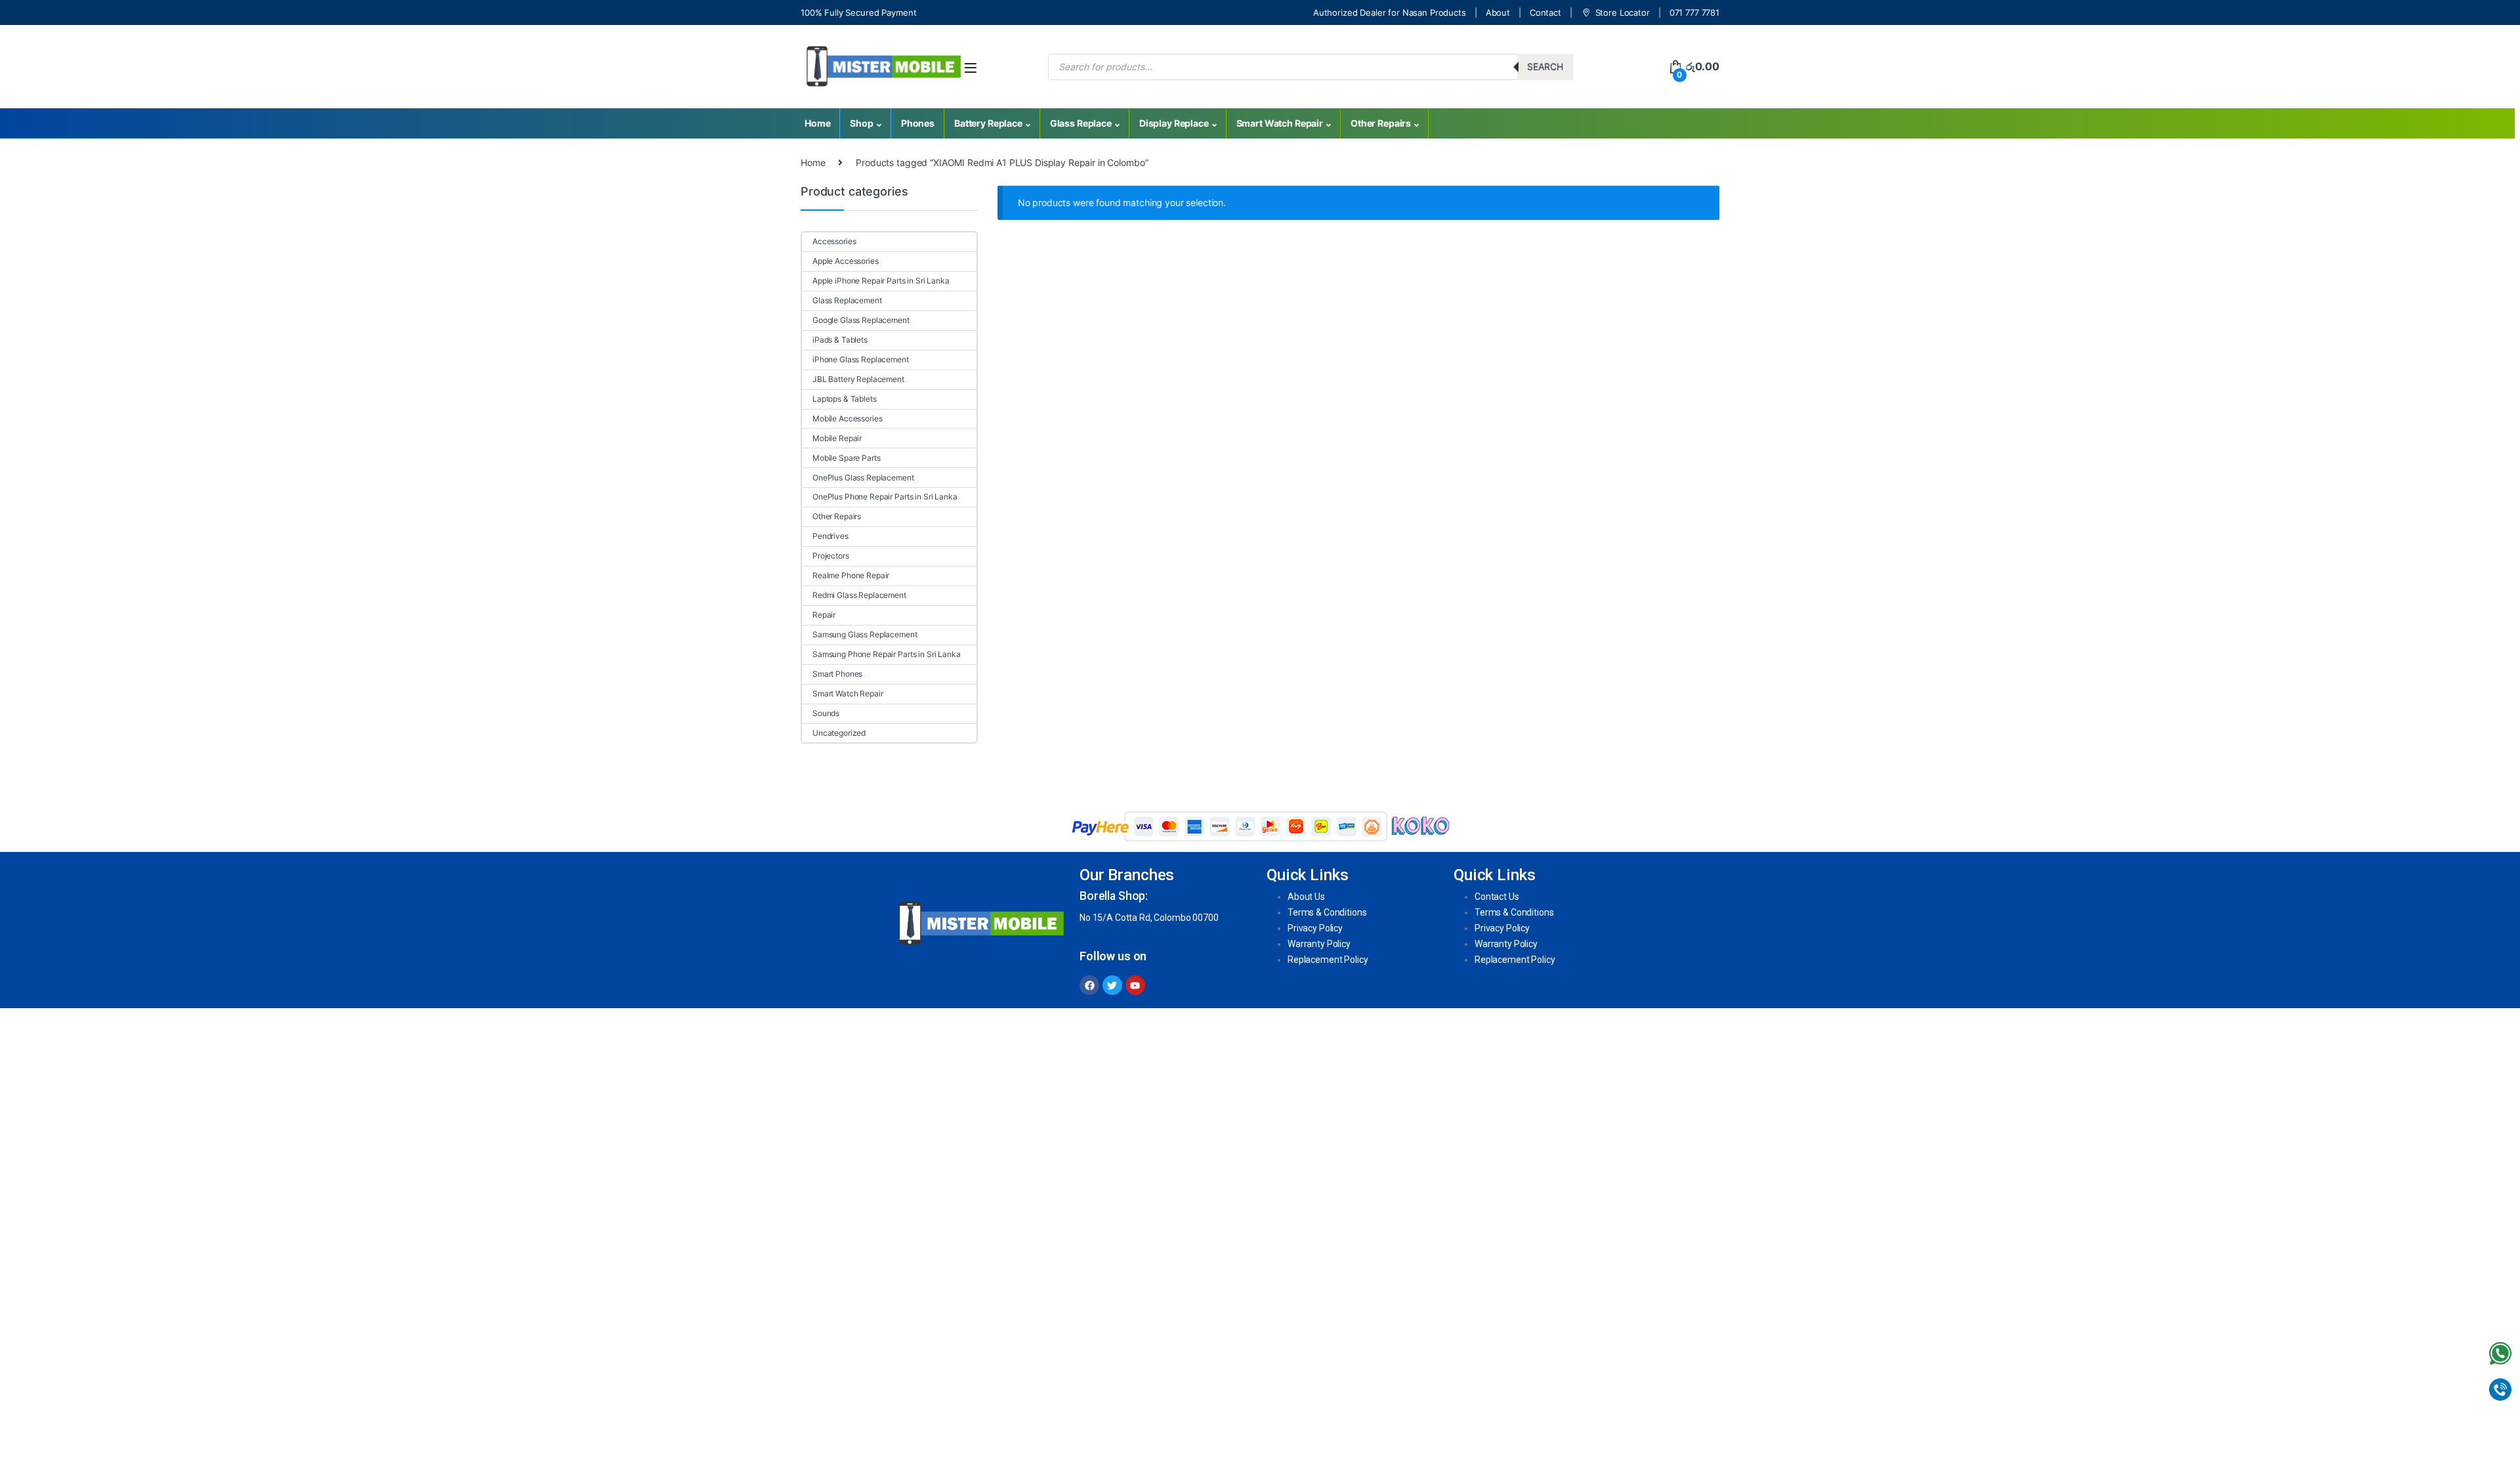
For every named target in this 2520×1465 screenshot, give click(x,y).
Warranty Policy (1319, 944)
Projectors (831, 556)
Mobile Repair (837, 438)
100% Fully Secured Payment (858, 12)
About (1498, 12)
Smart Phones (837, 674)
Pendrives (830, 536)
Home (817, 123)
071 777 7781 (1694, 12)
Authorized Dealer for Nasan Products (1390, 12)
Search (1545, 67)
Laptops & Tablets (845, 399)
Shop (861, 123)
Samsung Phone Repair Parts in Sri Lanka (887, 654)
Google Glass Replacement (861, 320)
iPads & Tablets (840, 340)
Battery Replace (988, 123)
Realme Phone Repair (851, 575)
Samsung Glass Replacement (865, 634)
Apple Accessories (846, 261)
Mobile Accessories (847, 418)
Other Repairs (1381, 123)
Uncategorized (839, 733)
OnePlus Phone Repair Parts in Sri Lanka (885, 497)
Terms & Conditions (1327, 912)
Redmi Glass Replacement (859, 595)
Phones (918, 123)
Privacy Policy (1315, 928)
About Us (1306, 897)
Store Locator (1623, 12)
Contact (1545, 12)
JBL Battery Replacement (858, 379)
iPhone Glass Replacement (861, 359)
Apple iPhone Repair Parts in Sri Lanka (881, 281)
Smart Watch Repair (1280, 123)
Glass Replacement (847, 300)
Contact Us (1497, 897)
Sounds (826, 713)
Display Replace (1174, 123)
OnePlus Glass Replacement (863, 478)
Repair (824, 615)
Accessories (834, 241)
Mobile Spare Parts (846, 458)
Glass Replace (1081, 123)
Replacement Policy (1328, 960)
